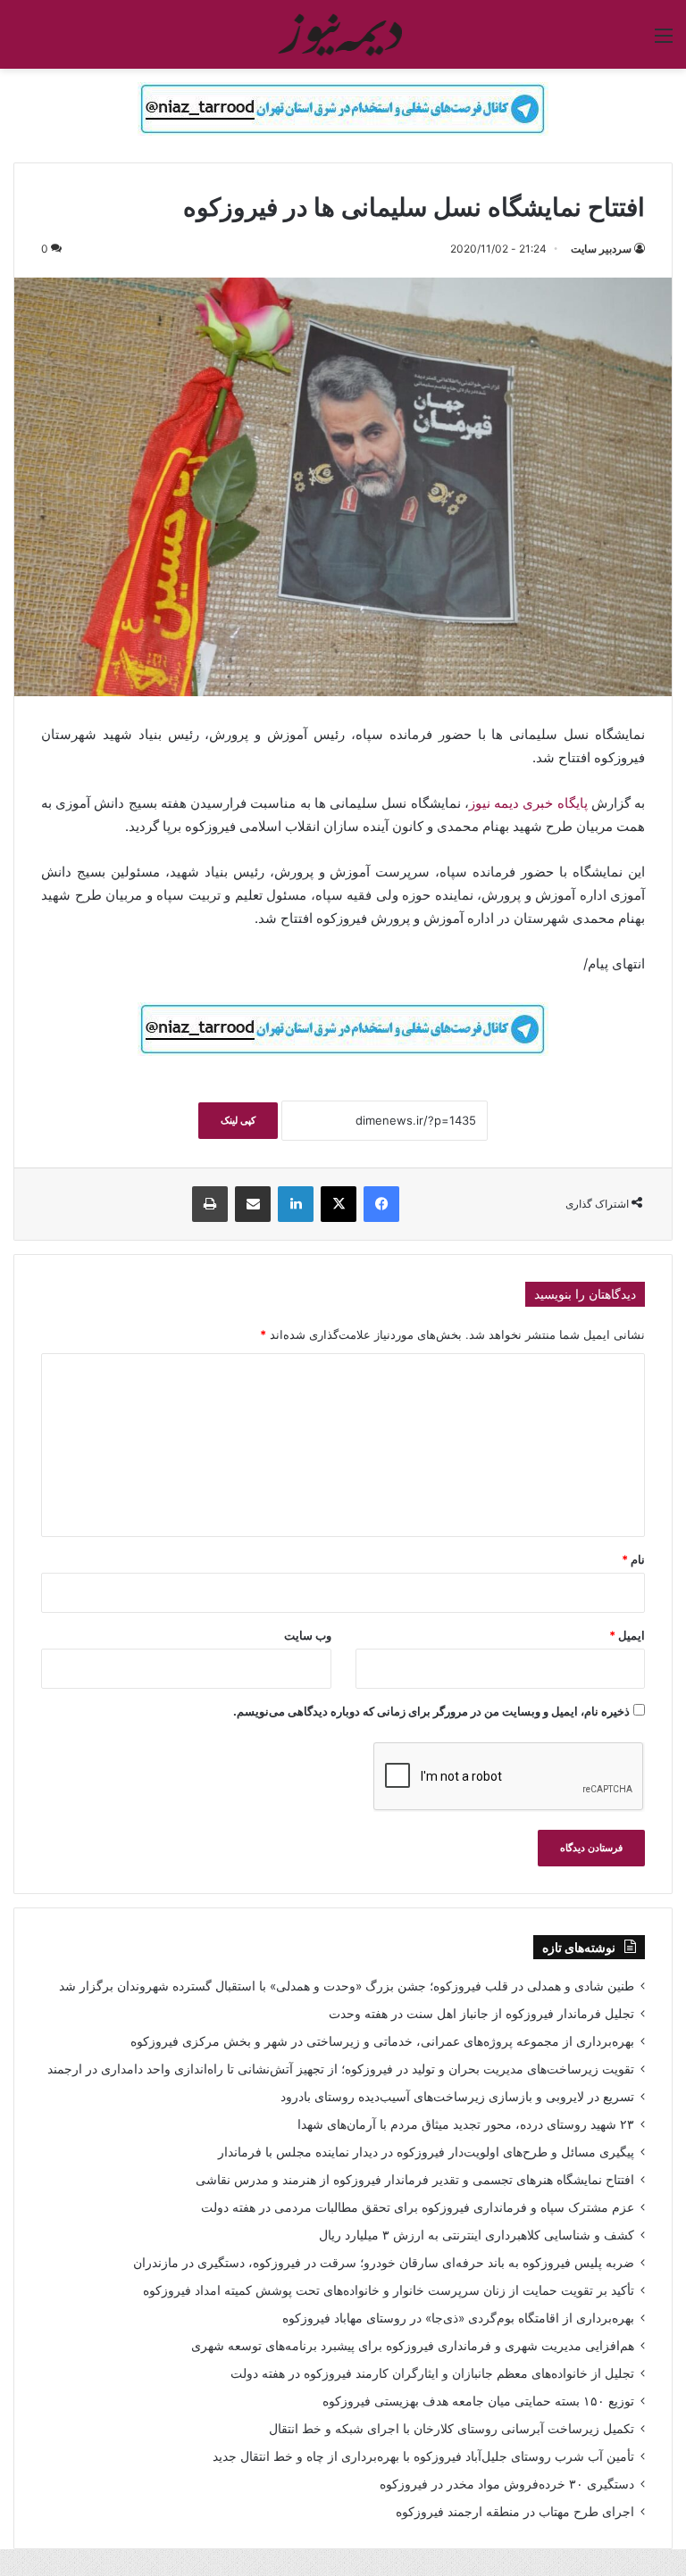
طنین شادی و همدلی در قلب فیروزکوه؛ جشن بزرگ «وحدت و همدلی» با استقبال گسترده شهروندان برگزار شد (347, 1986)
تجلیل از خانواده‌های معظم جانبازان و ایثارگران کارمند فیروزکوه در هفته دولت (432, 2373)
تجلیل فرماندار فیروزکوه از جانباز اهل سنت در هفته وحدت (481, 2014)
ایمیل (627, 1635)
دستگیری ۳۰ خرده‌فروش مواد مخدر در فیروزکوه (507, 2484)
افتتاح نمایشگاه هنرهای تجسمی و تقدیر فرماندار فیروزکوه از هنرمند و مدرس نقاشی (415, 2180)
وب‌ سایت (308, 1635)
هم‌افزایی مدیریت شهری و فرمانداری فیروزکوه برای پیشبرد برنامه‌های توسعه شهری (413, 2346)
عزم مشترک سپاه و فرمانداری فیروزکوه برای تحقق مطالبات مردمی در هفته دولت (418, 2207)
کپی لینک (238, 1120)
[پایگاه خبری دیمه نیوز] (343, 34)
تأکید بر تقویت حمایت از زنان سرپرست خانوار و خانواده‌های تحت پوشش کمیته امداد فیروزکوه (389, 2290)
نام (633, 1559)
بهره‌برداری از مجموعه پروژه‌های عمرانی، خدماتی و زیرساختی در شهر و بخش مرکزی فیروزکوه (382, 2041)
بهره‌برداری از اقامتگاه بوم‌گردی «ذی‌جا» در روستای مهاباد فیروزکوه (458, 2318)
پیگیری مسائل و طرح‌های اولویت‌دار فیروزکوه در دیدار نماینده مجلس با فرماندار (426, 2152)
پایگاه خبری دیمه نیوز (528, 803)
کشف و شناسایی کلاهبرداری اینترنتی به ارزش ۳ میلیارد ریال (477, 2235)
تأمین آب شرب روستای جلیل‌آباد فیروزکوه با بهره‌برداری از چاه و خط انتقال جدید (423, 2456)
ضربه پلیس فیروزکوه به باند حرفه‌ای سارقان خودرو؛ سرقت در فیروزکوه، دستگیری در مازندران (384, 2263)
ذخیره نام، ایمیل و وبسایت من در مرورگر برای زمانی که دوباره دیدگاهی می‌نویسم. (431, 1711)
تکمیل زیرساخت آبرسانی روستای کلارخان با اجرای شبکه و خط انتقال (452, 2429)
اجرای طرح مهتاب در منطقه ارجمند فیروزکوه (515, 2512)
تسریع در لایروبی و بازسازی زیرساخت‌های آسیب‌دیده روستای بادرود (457, 2097)
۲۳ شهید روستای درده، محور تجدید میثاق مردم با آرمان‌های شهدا (466, 2124)
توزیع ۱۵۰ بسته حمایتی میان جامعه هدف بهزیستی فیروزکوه (478, 2401)
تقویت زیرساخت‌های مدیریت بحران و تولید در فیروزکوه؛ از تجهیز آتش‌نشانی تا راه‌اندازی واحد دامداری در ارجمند (341, 2069)
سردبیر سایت (601, 249)
